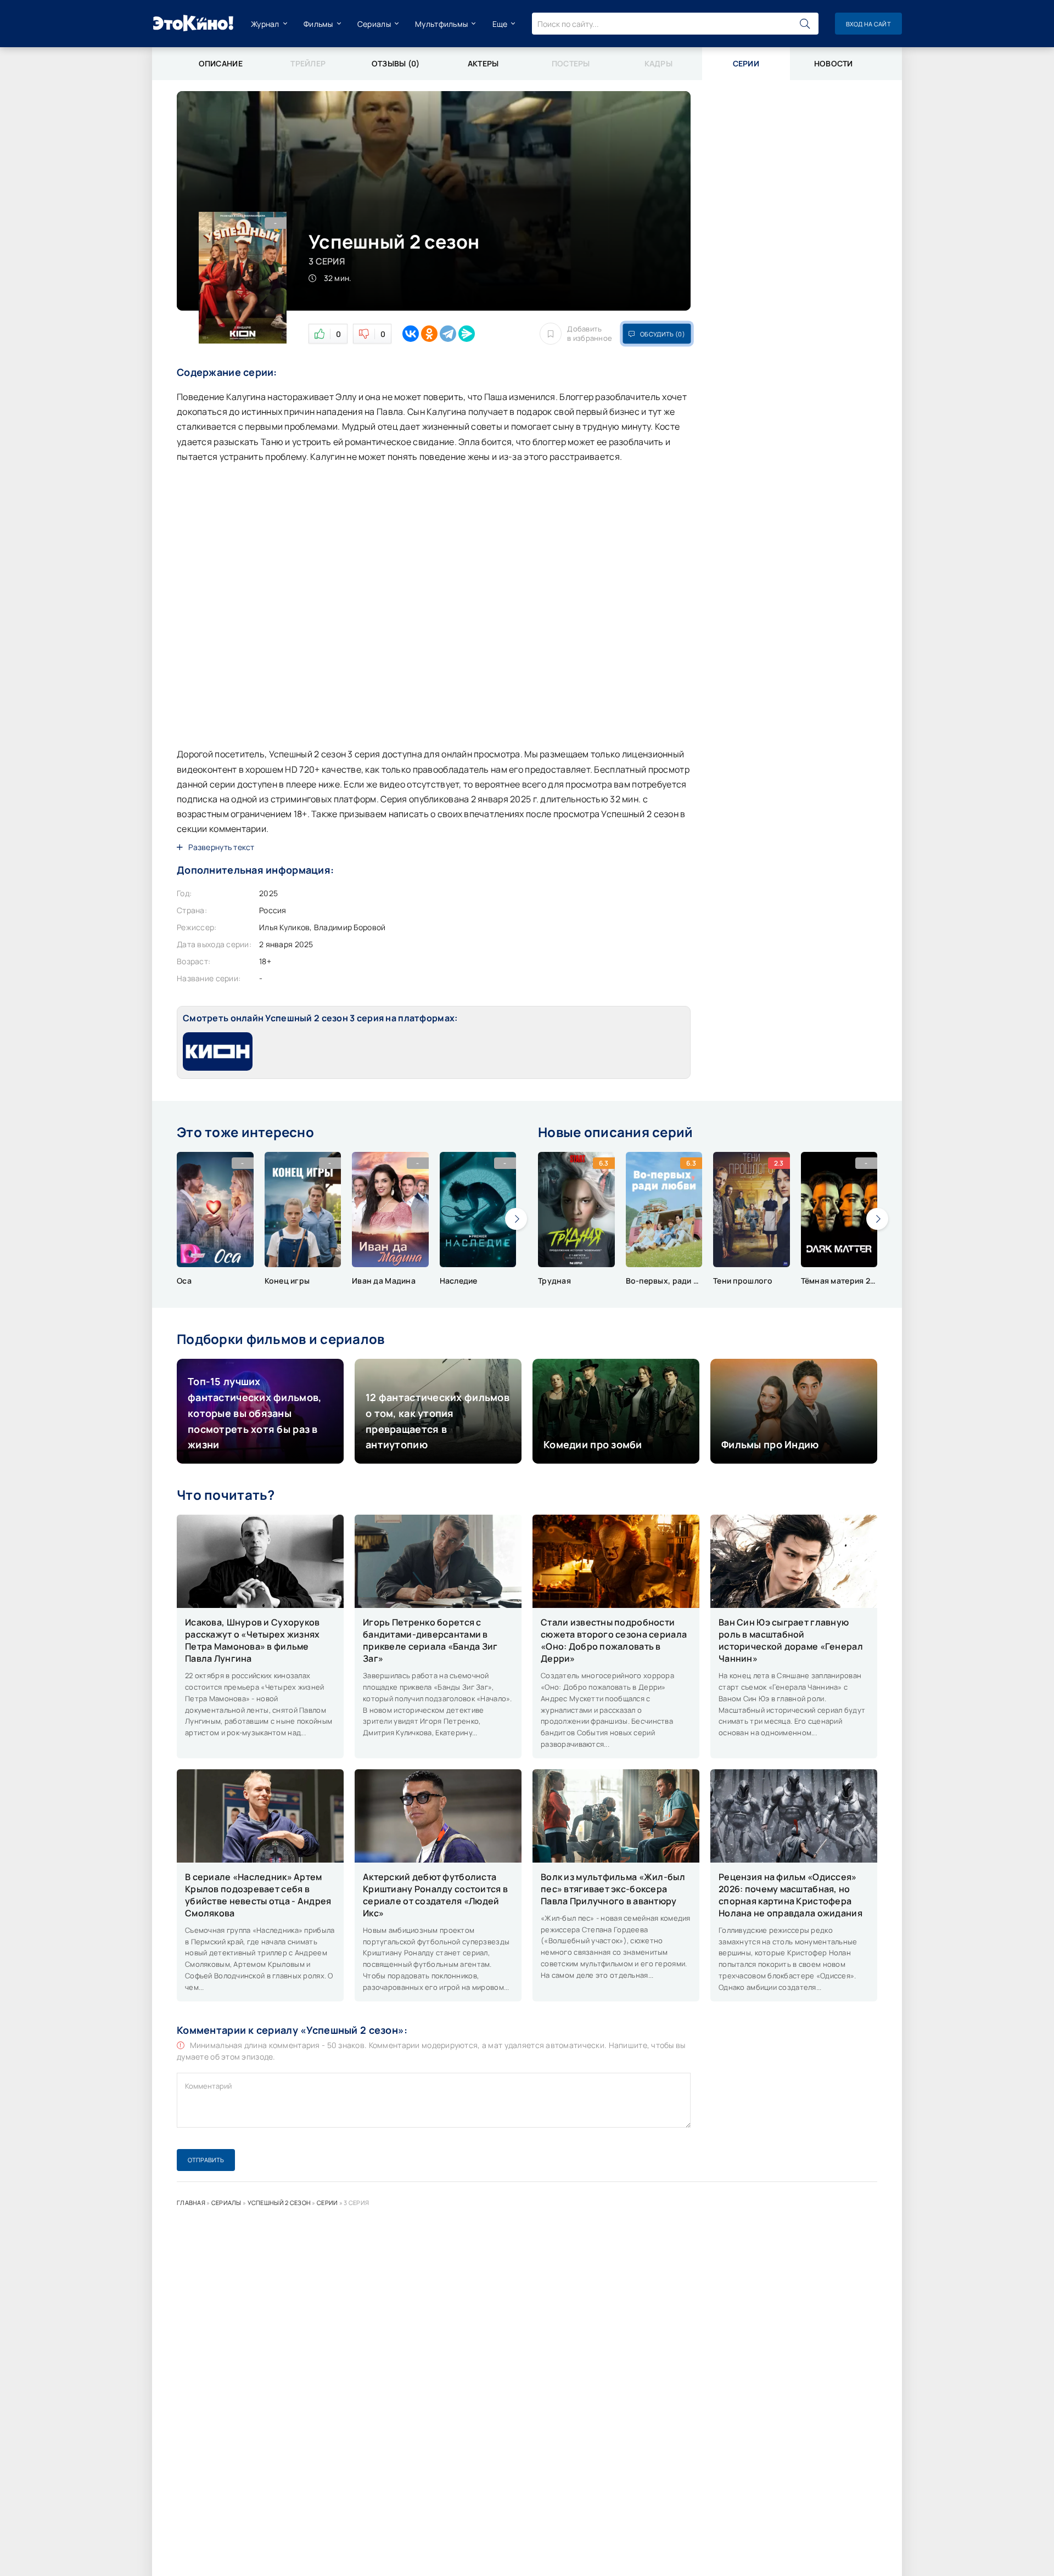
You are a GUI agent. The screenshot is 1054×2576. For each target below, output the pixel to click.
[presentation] (516, 1219)
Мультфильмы (441, 24)
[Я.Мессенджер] (467, 334)
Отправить (206, 2160)
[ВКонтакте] (411, 334)
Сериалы (374, 24)
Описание (221, 63)
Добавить (590, 334)
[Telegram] (448, 334)
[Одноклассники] (429, 334)
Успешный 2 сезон (279, 2203)
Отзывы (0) (396, 63)
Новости (834, 63)
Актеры (483, 63)
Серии (327, 2203)
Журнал (265, 24)
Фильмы (318, 24)
